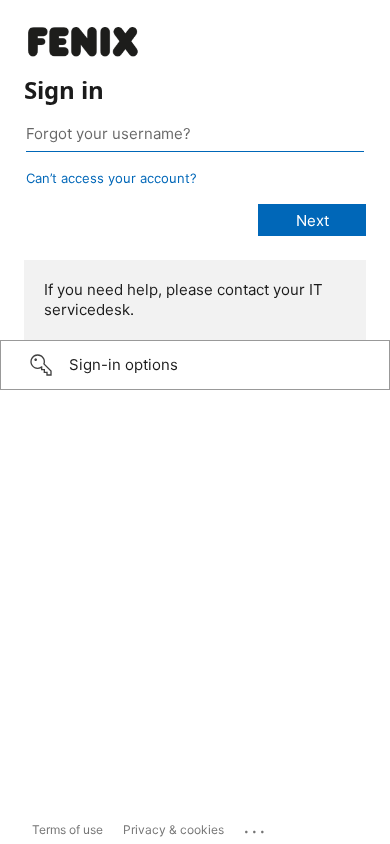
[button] (195, 365)
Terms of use (67, 829)
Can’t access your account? (111, 178)
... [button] (256, 827)
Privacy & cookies (173, 829)
